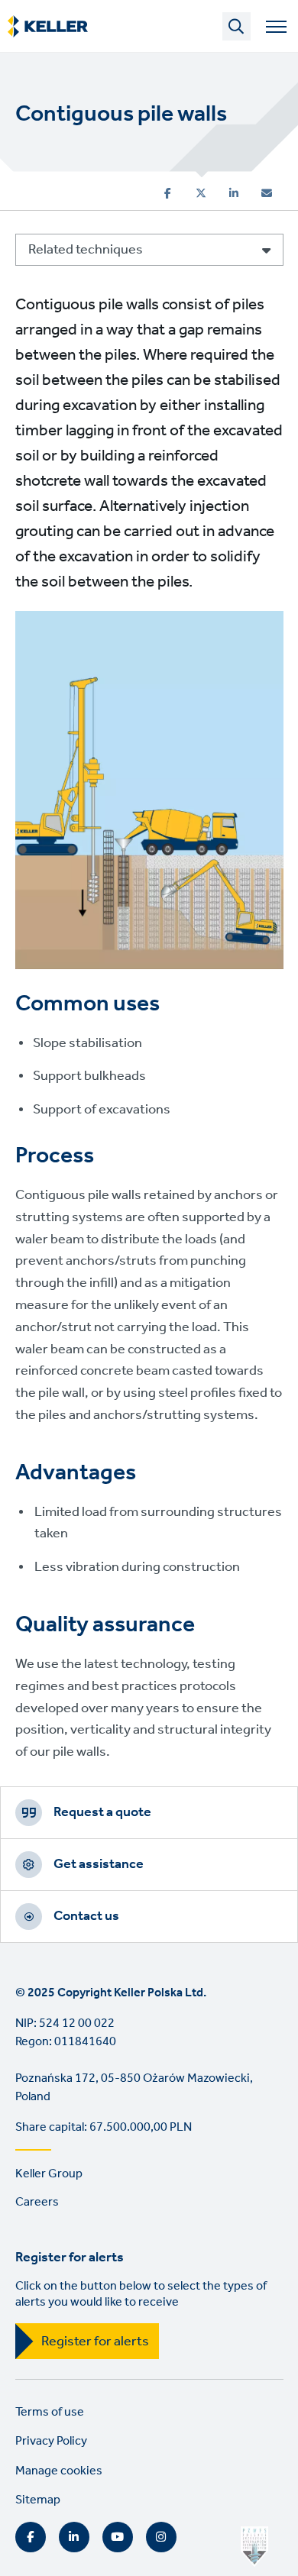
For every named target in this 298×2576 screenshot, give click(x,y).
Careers (37, 2202)
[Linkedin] (234, 193)
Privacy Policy (51, 2441)
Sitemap (38, 2500)
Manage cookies (59, 2471)
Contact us (86, 1916)
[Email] (267, 193)
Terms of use (50, 2412)
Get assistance (99, 1864)
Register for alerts (95, 2342)
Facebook (31, 2537)
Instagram (161, 2537)
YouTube (118, 2537)
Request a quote (102, 1812)
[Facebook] (168, 193)
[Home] (48, 27)
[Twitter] (201, 193)
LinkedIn (74, 2537)
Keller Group (49, 2174)
